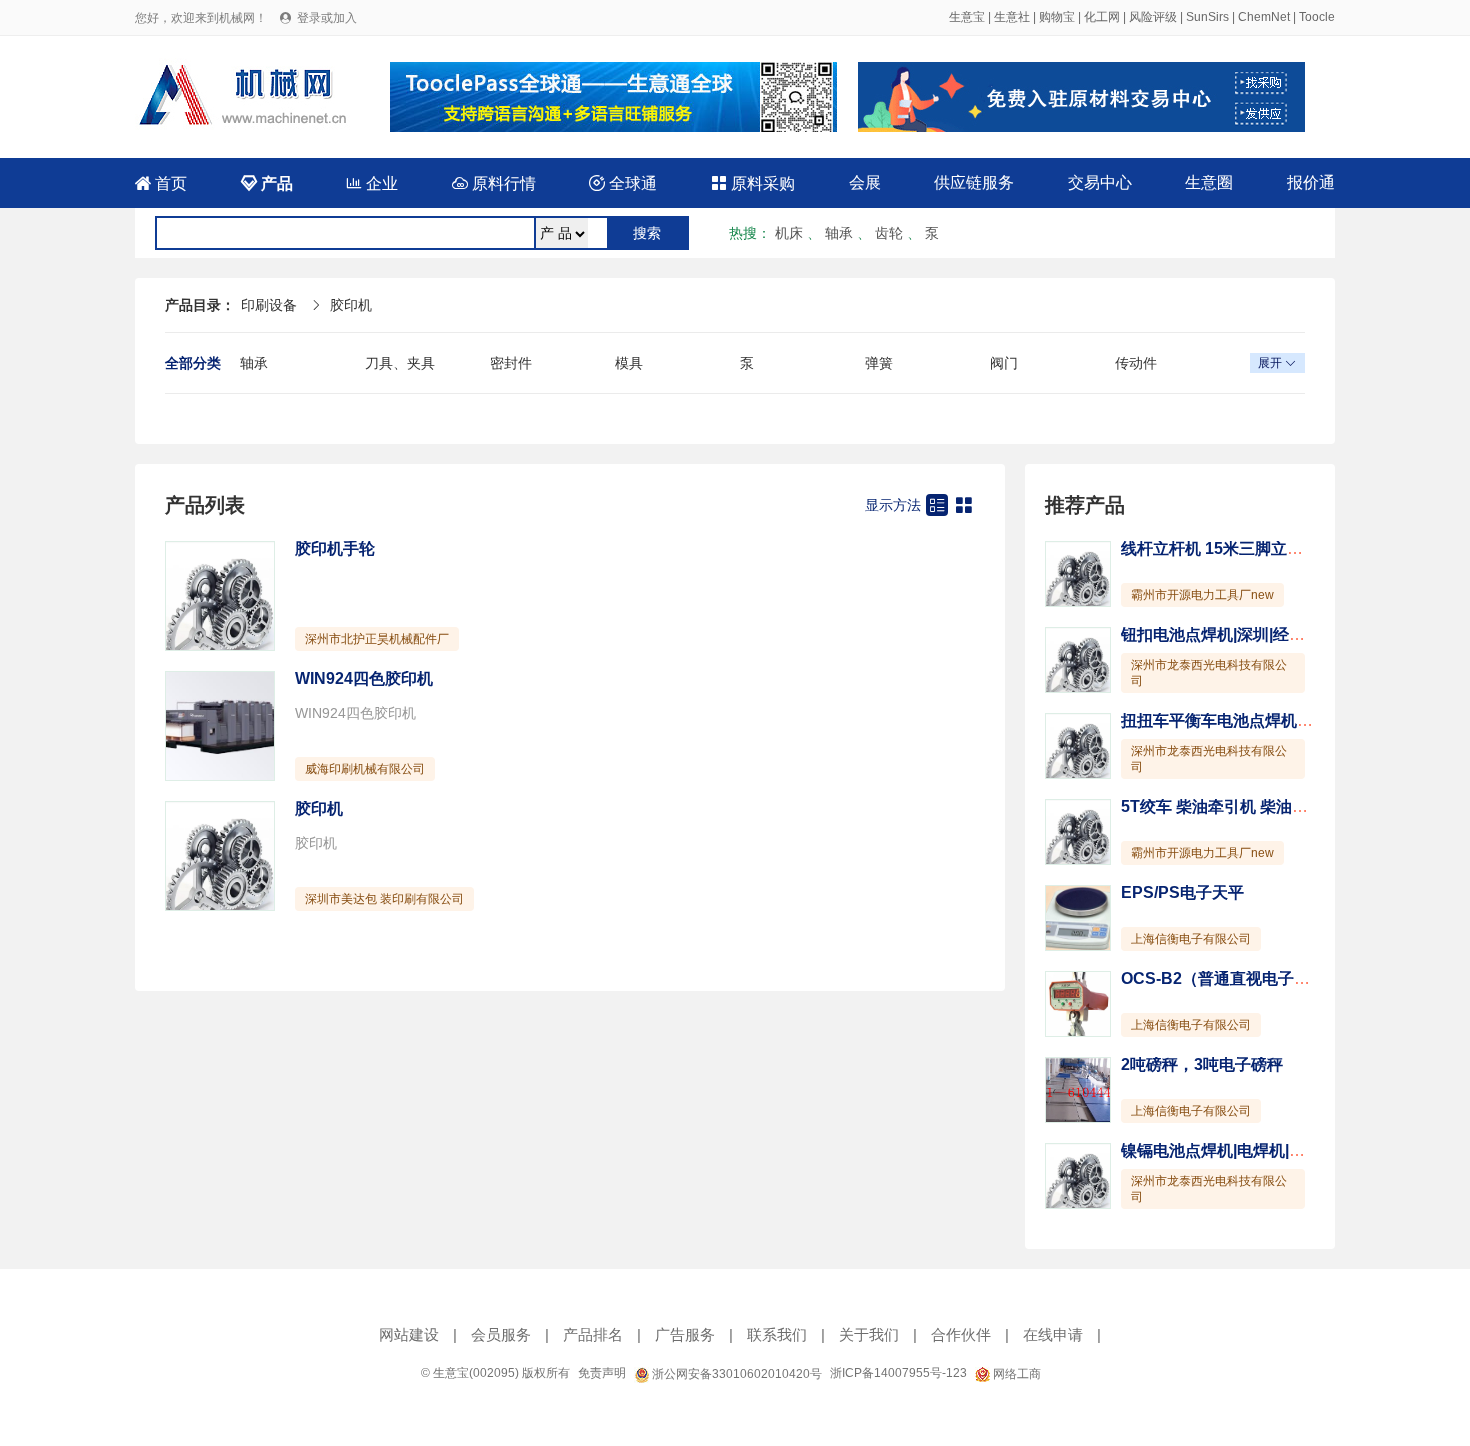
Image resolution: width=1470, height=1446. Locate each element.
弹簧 (879, 363)
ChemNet (1264, 17)
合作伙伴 (961, 1334)
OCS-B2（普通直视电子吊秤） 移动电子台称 (1281, 978)
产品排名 (593, 1334)
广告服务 (685, 1334)
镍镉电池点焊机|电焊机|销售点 (1229, 1150)
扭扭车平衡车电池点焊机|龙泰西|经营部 (1261, 720)
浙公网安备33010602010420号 (735, 1374)
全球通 (623, 183)
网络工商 (1015, 1374)
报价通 (1311, 182)
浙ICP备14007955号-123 (898, 1373)
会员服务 (501, 1334)
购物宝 (1057, 17)
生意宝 (967, 17)
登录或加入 (327, 18)
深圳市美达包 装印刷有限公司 (384, 899)
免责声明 (602, 1373)
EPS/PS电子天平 (1182, 892)
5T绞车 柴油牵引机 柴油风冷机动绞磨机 (1262, 806)
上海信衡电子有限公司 (1191, 939)
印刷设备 (269, 305)
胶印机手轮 (335, 548)
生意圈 (1209, 182)
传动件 (1136, 363)
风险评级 (1153, 17)
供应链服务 (974, 182)
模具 (629, 363)
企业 (372, 183)
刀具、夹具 (400, 363)
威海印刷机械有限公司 (365, 769)
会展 (865, 182)
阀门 (1004, 363)
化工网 (1102, 17)
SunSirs (1207, 17)
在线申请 (1053, 1334)
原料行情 (494, 183)
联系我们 (777, 1334)
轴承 (839, 233)
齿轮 (889, 233)
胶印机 (351, 305)
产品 (267, 183)
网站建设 (409, 1334)
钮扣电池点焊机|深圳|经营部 (1221, 634)
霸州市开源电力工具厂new (1202, 595)
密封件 (511, 363)
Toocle (1317, 17)
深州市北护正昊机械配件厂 (377, 639)
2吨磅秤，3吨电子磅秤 (1202, 1064)
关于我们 (869, 1334)
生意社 (1012, 17)
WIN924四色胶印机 (364, 678)
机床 (789, 233)
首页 (161, 183)
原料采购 (753, 183)
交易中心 (1100, 182)
